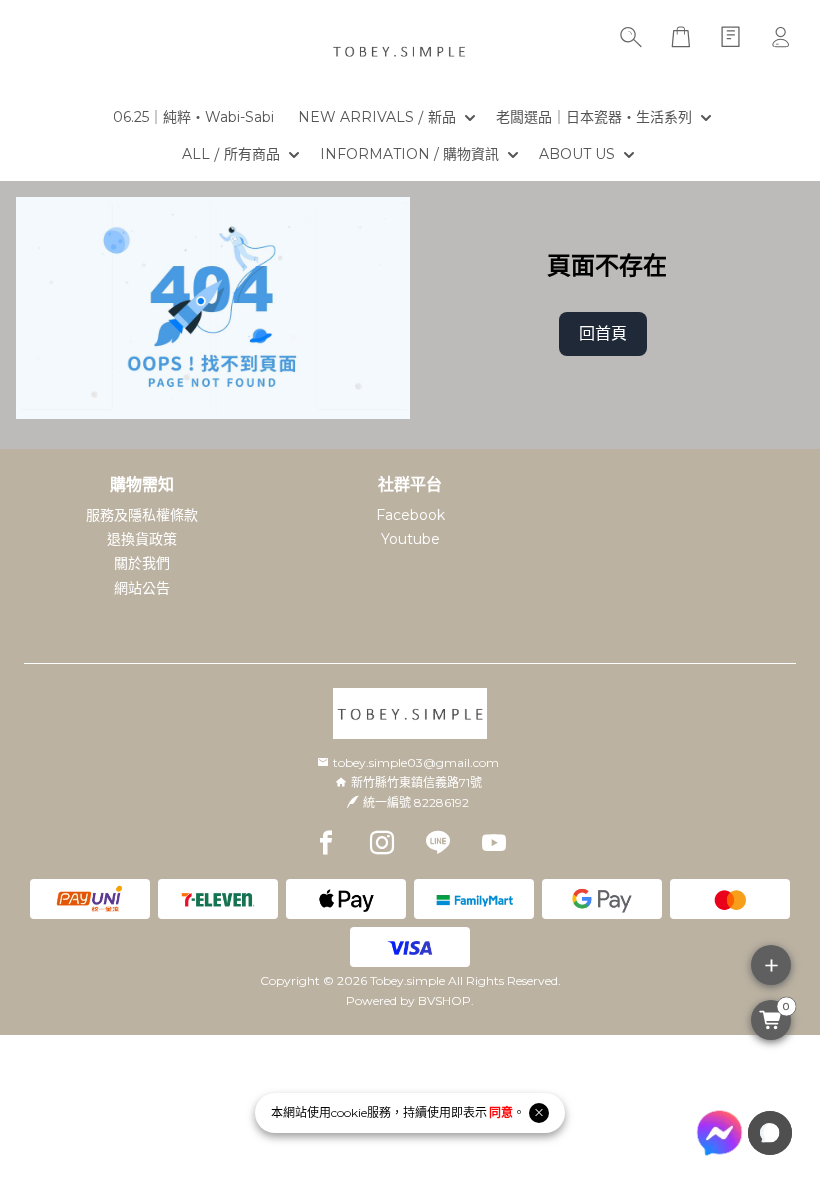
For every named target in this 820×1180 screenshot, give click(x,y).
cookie (349, 1112)
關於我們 (142, 563)
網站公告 (142, 588)
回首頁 (603, 333)
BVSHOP (444, 1000)
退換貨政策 (142, 539)
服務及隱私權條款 (142, 515)
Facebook (410, 515)
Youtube (410, 539)
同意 (501, 1112)
